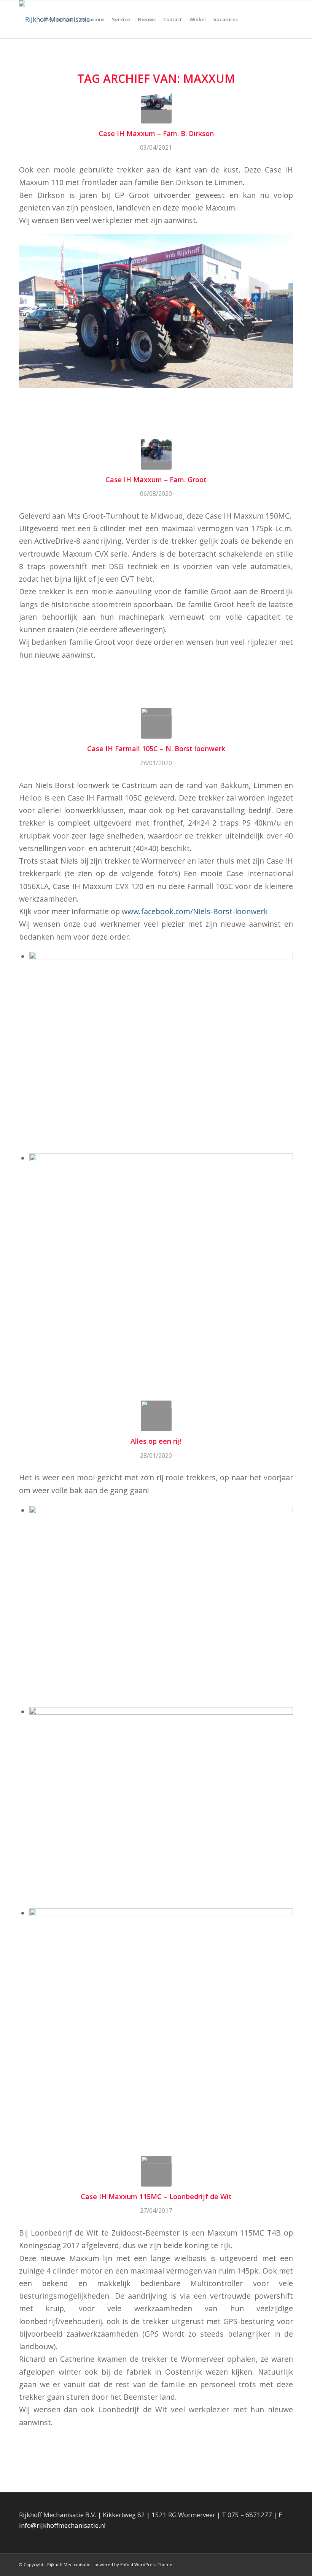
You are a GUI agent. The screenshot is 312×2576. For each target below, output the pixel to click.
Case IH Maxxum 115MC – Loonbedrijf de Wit (156, 2196)
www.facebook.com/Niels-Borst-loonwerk (195, 911)
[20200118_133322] (156, 1416)
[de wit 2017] (156, 2171)
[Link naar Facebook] (276, 19)
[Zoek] (248, 19)
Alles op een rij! (156, 1441)
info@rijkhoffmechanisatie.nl (62, 2525)
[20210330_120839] (156, 108)
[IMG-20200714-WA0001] (156, 454)
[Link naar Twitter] (287, 19)
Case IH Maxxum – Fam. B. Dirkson (156, 133)
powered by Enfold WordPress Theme (133, 2564)
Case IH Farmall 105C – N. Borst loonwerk (156, 748)
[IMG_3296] (156, 723)
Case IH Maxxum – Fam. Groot (156, 479)
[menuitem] (58, 19)
